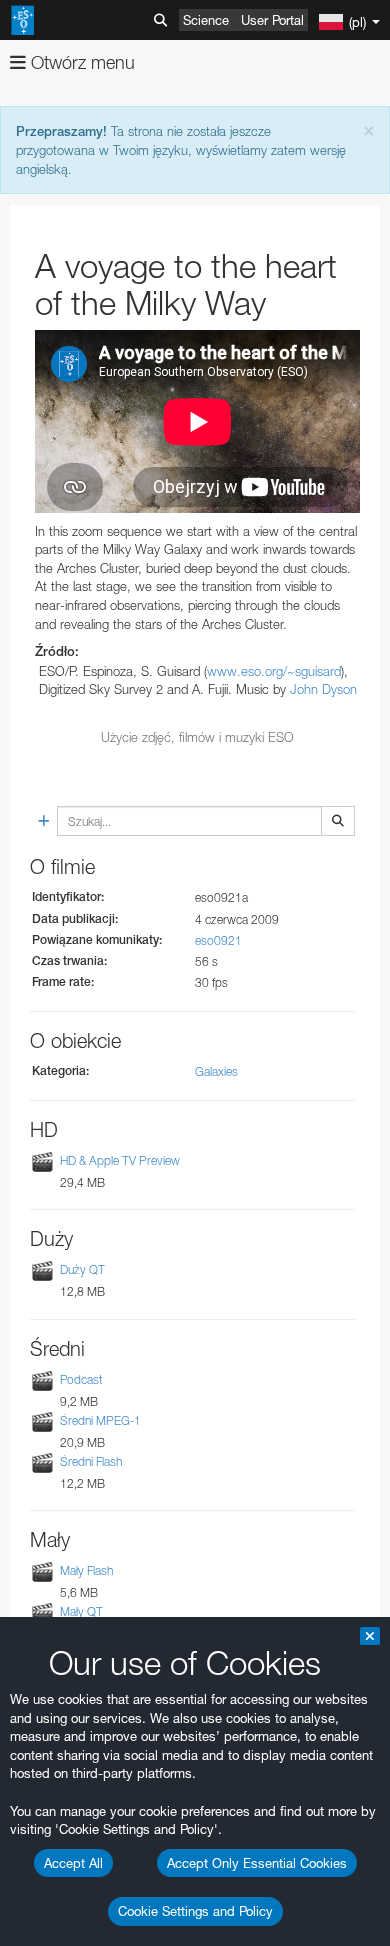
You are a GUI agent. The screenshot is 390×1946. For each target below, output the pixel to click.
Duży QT (82, 1270)
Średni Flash (91, 1461)
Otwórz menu (80, 62)
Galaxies (216, 1071)
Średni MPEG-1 (100, 1420)
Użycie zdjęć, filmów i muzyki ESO (197, 737)
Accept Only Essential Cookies (257, 1863)
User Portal (272, 20)
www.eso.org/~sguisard (274, 671)
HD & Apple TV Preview (120, 1160)
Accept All (73, 1863)
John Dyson (323, 689)
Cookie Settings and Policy (195, 1911)
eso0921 (218, 940)
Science (206, 20)
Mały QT (81, 1611)
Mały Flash (86, 1570)
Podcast (81, 1379)
